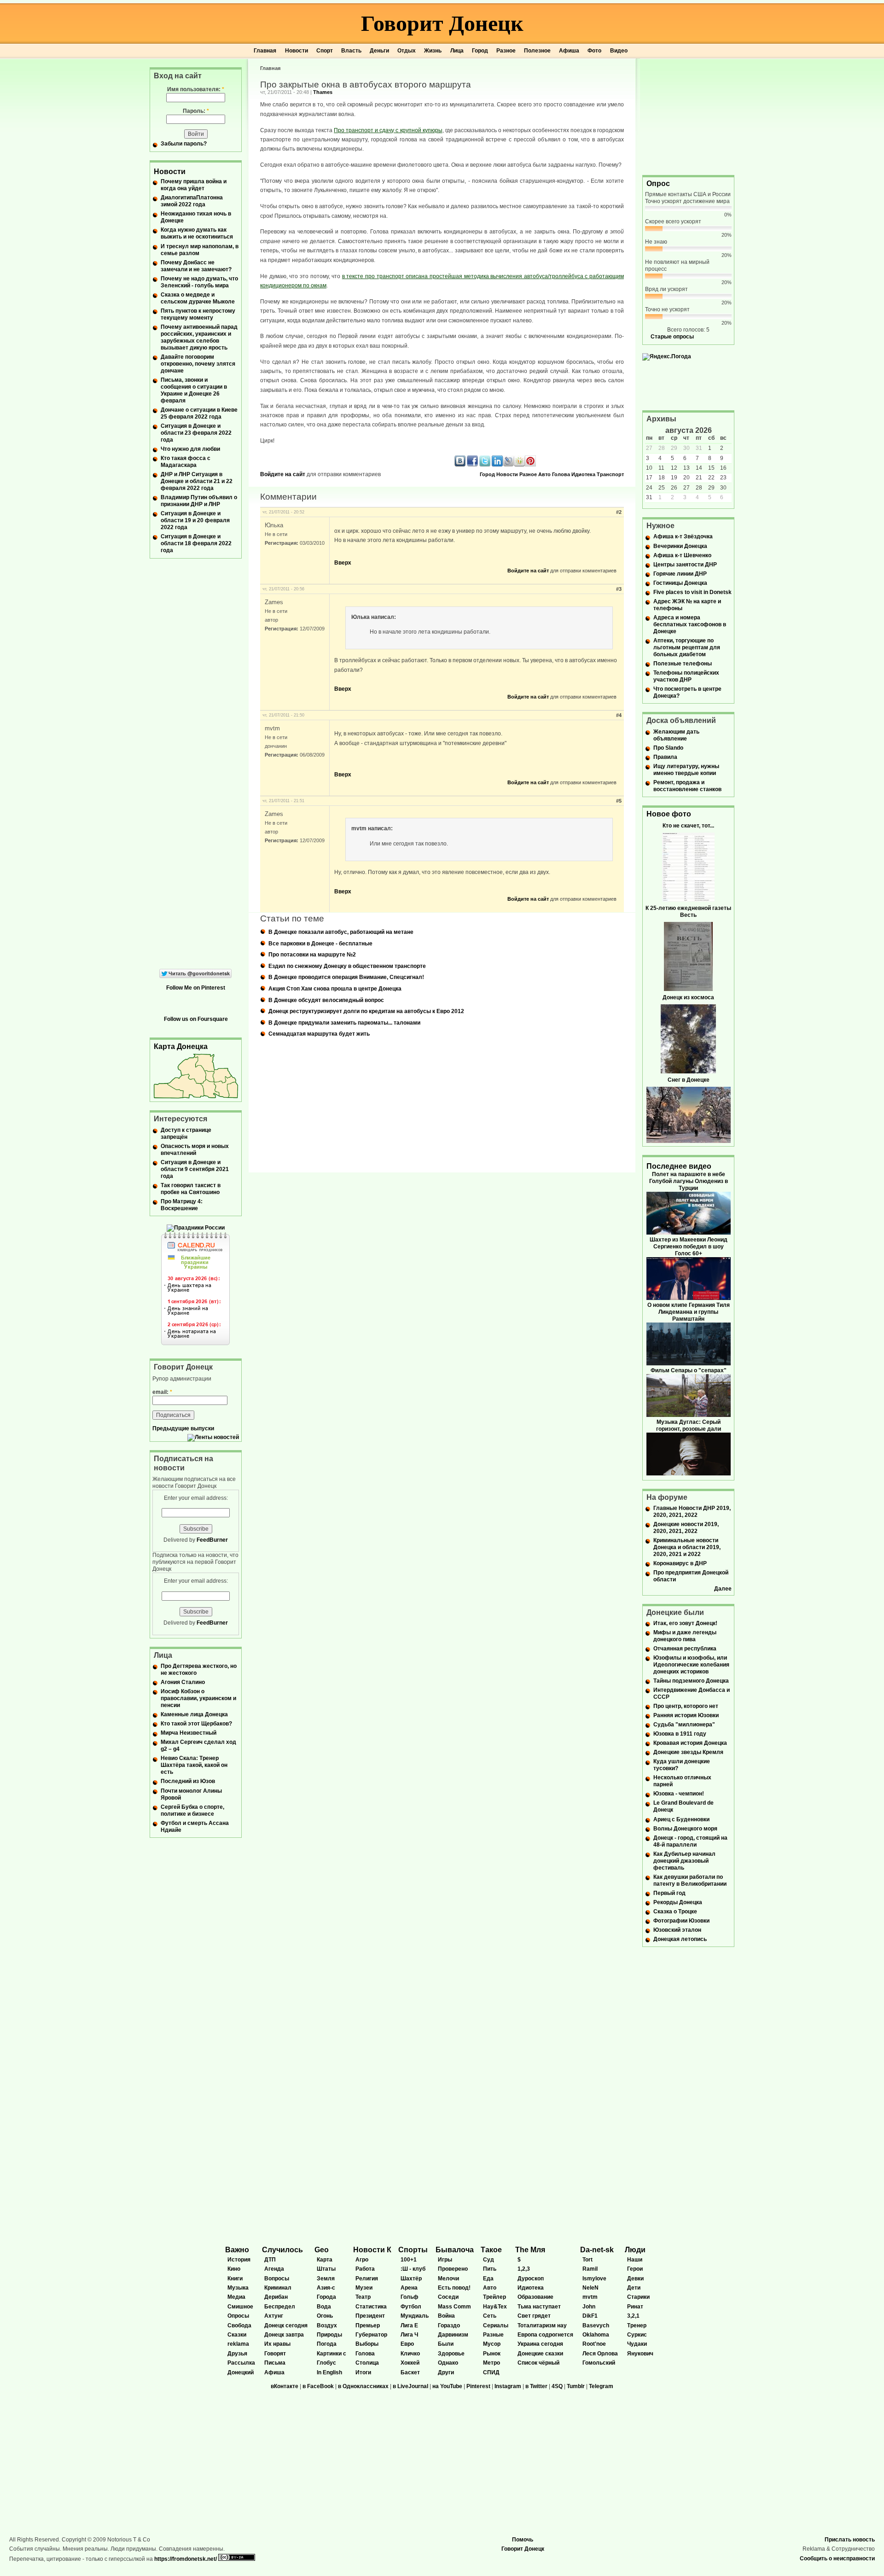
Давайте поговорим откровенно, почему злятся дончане (198, 364)
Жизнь (433, 51)
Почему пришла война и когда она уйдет (194, 185)
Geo (322, 2250)
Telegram (601, 2386)
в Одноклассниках (363, 2386)
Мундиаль (415, 2316)
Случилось (282, 2250)
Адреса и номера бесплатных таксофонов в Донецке (690, 624)
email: (162, 1392)
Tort (587, 2260)
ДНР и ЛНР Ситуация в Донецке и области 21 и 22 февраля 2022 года (197, 481)
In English (329, 2372)
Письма (275, 2363)
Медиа (236, 2297)
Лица (457, 51)
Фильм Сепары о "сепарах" (689, 1370)
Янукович (640, 2354)
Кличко (410, 2354)
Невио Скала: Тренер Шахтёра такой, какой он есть (194, 1765)
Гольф (410, 2297)
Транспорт (610, 474)
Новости (297, 51)
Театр (363, 2297)
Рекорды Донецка (678, 1902)
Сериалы (496, 2325)
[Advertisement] (688, 116)
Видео (619, 51)
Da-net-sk (597, 2250)
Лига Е (409, 2325)
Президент (370, 2316)
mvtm (590, 2297)
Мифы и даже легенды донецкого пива (685, 1636)
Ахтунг (274, 2316)
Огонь (325, 2316)
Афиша (569, 51)
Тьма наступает (539, 2307)
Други (446, 2372)
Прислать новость (850, 2540)
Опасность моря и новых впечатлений (195, 1150)
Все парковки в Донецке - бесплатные (320, 944)
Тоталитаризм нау (542, 2325)
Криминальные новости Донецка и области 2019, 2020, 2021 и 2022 (687, 1547)
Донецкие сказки (540, 2354)
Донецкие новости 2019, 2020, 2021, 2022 (686, 1528)
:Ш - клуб (413, 2269)
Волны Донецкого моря (685, 1829)
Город (480, 51)
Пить (490, 2269)
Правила (665, 757)
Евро (407, 2344)
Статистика (371, 2307)
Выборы (367, 2344)
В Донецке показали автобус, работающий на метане (341, 932)
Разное (506, 51)
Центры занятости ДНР (685, 565)
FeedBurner (212, 1540)
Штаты (326, 2269)
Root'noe (594, 2344)
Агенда (274, 2269)
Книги (235, 2279)
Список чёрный (538, 2363)
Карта (325, 2260)
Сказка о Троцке (675, 1912)
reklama (238, 2344)
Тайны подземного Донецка (691, 1681)
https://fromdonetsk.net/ (186, 2559)
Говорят (275, 2354)
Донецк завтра (284, 2335)
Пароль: (196, 111)
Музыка (238, 2288)
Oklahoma (596, 2335)
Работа (365, 2269)
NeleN (590, 2288)
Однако (448, 2363)
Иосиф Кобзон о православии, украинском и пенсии (198, 1698)
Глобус (326, 2363)
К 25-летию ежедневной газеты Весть (688, 912)
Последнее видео (679, 1166)
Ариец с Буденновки (681, 1819)
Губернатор (371, 2335)
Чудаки (637, 2344)
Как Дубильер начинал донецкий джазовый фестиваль (684, 1861)
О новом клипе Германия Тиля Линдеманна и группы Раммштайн (689, 1312)
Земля (326, 2279)
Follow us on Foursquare (196, 1019)
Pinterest (478, 2386)
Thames (323, 92)
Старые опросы (672, 337)
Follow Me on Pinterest (196, 988)
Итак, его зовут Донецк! (685, 1623)
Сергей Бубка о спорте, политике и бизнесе (192, 1810)
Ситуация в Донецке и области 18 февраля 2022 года (196, 543)
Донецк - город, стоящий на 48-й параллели (690, 1841)
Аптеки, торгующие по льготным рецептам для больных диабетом (687, 647)
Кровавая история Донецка (690, 1743)
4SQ (557, 2386)
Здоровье (451, 2354)
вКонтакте (285, 2386)
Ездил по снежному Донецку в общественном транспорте (347, 966)
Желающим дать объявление (676, 735)
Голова (561, 474)
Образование (535, 2297)
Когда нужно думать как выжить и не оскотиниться (197, 233)
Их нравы (277, 2344)
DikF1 (590, 2316)
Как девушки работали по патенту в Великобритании (690, 1880)
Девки (635, 2279)
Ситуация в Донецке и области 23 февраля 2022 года (196, 433)
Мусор (492, 2344)
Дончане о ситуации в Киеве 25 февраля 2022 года (199, 413)
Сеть (490, 2316)
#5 (619, 801)
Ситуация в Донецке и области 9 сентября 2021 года (195, 1169)
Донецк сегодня (286, 2325)
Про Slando (668, 748)
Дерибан (276, 2297)
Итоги (363, 2372)
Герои (635, 2269)
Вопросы (277, 2279)
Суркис (637, 2335)
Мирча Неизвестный (189, 1733)
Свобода (239, 2325)
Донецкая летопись (680, 1939)
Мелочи (448, 2279)
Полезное (537, 51)
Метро (491, 2363)
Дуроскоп (531, 2279)
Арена (409, 2288)
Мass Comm (454, 2307)
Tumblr (576, 2386)
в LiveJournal (410, 2386)
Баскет (410, 2372)
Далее (723, 1589)
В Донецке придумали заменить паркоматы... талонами (344, 1023)
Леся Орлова (600, 2354)
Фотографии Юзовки (681, 1921)
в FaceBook (318, 2386)
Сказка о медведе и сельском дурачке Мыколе (198, 298)
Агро (362, 2260)
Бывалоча (455, 2250)
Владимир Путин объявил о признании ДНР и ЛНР (199, 501)
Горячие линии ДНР (680, 574)
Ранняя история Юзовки (686, 1715)
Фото (594, 51)
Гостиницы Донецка (680, 583)
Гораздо (449, 2325)
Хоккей (410, 2363)
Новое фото (669, 814)
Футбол (411, 2307)
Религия (367, 2279)
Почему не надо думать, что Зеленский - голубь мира (199, 282)
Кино (234, 2269)
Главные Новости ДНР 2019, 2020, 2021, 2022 (692, 1512)
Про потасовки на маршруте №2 (312, 955)
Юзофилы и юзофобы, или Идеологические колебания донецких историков (691, 1665)
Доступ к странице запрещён (186, 1134)
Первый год (669, 1893)
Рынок (492, 2354)
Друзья (237, 2354)
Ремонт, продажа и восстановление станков (687, 786)
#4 (619, 715)
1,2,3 (524, 2269)
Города (326, 2297)
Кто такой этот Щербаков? (196, 1724)
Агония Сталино (183, 1682)
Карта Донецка (181, 1046)
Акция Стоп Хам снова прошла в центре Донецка (335, 989)
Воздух (327, 2325)
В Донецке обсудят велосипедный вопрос (326, 1000)
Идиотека (583, 474)
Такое (491, 2250)
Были (446, 2344)
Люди (635, 2250)
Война (446, 2316)
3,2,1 (633, 2316)
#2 (619, 512)
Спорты (413, 2250)
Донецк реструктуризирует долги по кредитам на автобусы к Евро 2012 (366, 1011)
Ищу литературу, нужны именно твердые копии (686, 770)
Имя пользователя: (196, 89)
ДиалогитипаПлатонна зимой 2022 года (192, 201)
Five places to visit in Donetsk (692, 592)
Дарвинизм (453, 2335)
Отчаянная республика (685, 1649)
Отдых (407, 51)
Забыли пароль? (184, 144)
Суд (489, 2260)
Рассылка (241, 2363)
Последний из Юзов (188, 1781)
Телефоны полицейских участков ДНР (686, 676)
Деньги (379, 51)
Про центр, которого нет (686, 1706)
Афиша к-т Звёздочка (683, 536)
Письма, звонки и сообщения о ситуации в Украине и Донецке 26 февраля (194, 390)
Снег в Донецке (689, 1080)
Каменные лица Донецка (194, 1714)
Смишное (240, 2307)
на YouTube (447, 2386)
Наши (635, 2260)
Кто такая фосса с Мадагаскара (186, 462)
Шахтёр (411, 2279)
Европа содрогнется (545, 2335)
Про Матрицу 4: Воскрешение (182, 1205)
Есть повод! (454, 2288)
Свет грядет (534, 2316)
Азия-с (326, 2288)
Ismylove (594, 2279)
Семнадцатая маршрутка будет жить (319, 1034)
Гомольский (599, 2363)
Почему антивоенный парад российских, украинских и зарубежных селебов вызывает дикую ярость (199, 337)
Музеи (364, 2288)
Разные (493, 2335)
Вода (324, 2307)
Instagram (508, 2386)
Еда (488, 2279)
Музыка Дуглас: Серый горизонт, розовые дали (689, 1425)
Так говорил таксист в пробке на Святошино (191, 1189)
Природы (329, 2335)
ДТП (270, 2260)
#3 (619, 589)
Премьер (368, 2325)
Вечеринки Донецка (680, 546)
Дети (634, 2288)
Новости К (372, 2250)
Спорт (325, 51)
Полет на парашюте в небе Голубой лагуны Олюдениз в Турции (689, 1181)
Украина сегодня (540, 2344)
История (239, 2260)
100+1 (409, 2260)
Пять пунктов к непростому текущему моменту (198, 314)
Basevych (596, 2325)
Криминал (278, 2288)
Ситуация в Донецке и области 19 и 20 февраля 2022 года (195, 520)
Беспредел (280, 2307)
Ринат (635, 2307)
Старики (638, 2297)
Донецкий (241, 2372)
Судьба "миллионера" (684, 1725)
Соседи (448, 2297)
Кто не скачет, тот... (688, 826)
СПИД (491, 2372)
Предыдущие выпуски (183, 1428)
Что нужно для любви (190, 449)
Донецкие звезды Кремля (688, 1752)
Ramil (590, 2269)
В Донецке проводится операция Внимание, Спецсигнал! (346, 977)
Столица (367, 2363)
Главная (265, 51)
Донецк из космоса (688, 997)
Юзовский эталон (677, 1930)
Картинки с (331, 2354)
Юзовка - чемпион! (679, 1794)
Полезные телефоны (683, 664)
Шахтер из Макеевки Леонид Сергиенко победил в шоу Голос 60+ (689, 1247)
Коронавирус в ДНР (680, 1563)
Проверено (453, 2269)
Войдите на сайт (283, 474)
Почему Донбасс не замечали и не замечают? (196, 266)
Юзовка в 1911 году (680, 1734)
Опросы (238, 2316)
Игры (445, 2260)
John (589, 2307)
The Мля (530, 2250)
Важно (237, 2250)
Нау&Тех (495, 2307)
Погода (327, 2344)
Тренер (637, 2325)
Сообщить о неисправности (837, 2559)
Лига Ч (409, 2335)
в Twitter (536, 2386)
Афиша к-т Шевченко (682, 555)
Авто (544, 474)
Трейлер (494, 2297)
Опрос (658, 184)
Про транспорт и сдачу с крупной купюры (388, 130)
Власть (351, 51)
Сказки (237, 2335)
